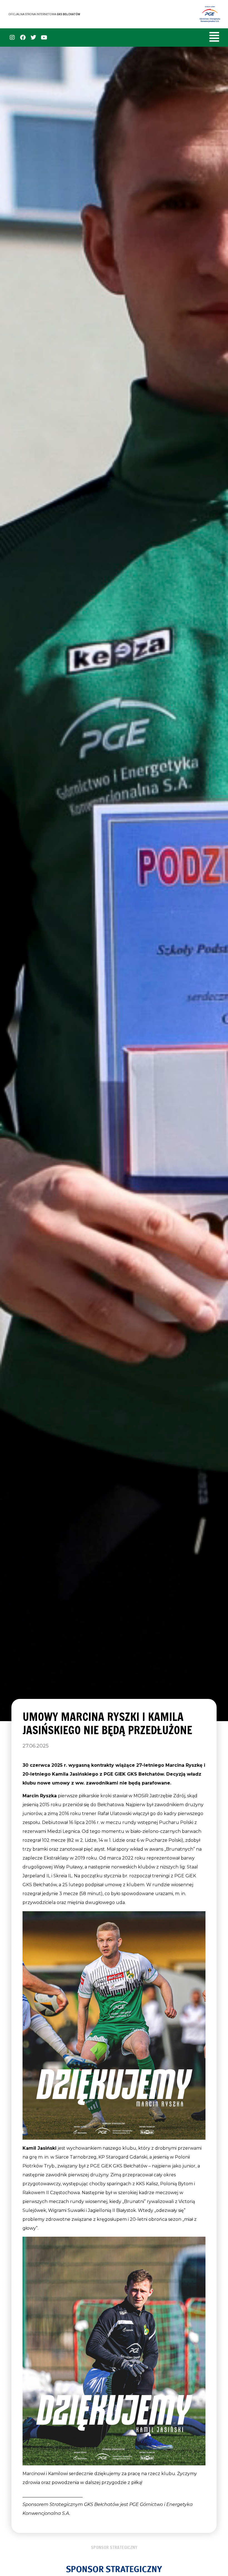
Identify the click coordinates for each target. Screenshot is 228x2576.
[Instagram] (12, 38)
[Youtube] (44, 38)
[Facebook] (23, 38)
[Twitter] (33, 38)
